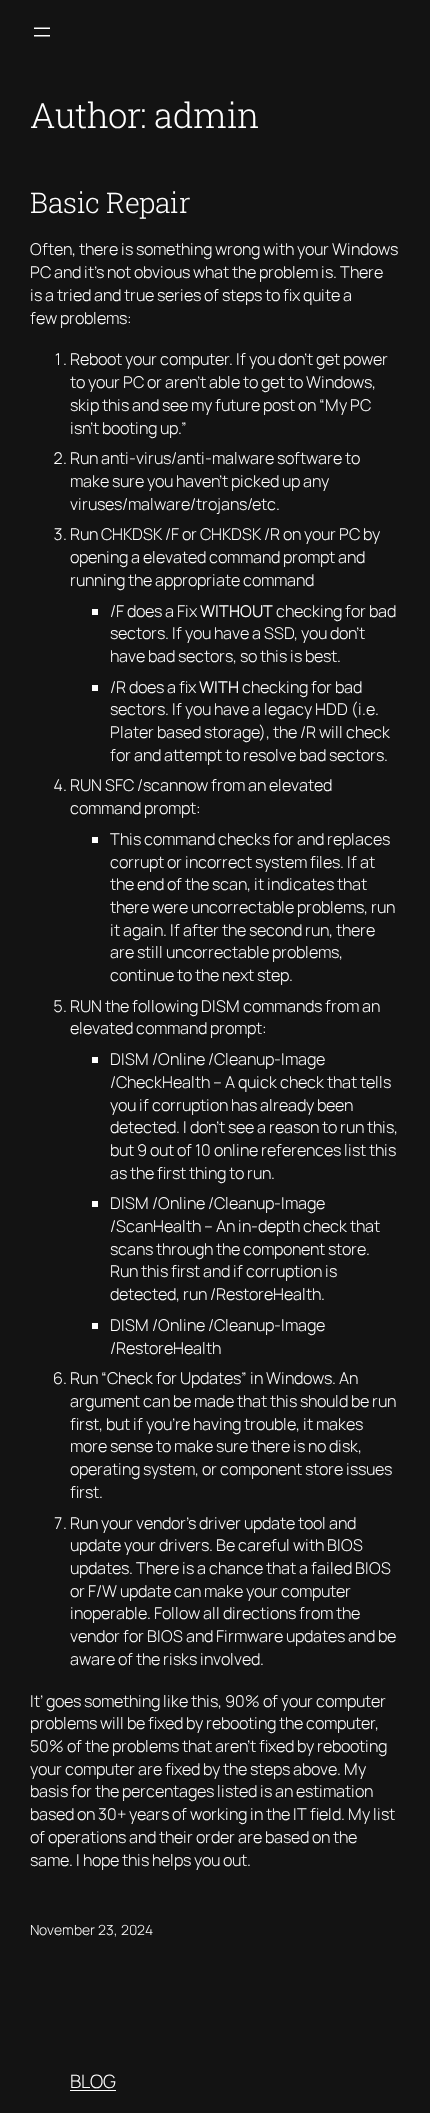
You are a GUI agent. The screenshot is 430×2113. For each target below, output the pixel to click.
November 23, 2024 (91, 1929)
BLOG (93, 2081)
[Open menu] (42, 32)
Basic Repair (110, 202)
